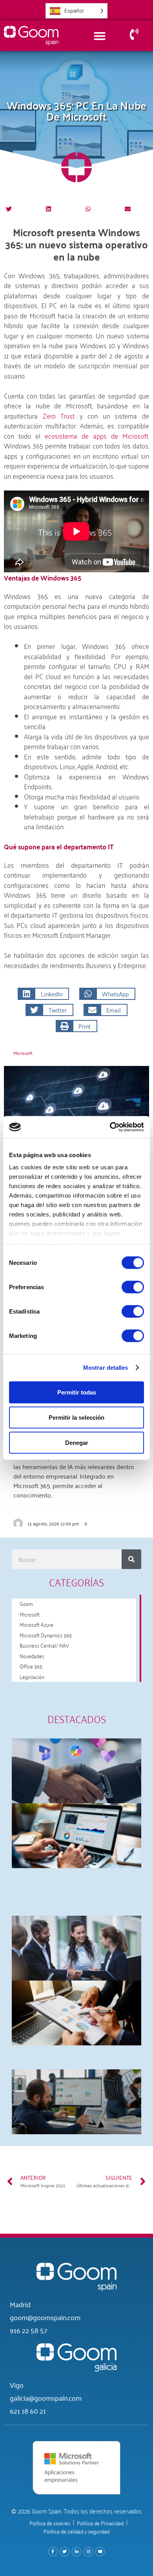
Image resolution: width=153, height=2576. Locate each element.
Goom (26, 1603)
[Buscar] (131, 1559)
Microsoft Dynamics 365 (46, 1635)
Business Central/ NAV (44, 1645)
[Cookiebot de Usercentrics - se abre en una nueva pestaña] (110, 1127)
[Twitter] (65, 2552)
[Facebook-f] (53, 2552)
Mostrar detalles (106, 1368)
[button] (9, 209)
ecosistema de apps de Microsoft (97, 435)
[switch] (133, 1287)
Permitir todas (77, 1392)
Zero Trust (61, 415)
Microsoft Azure (36, 1624)
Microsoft (23, 1053)
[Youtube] (100, 2552)
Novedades (32, 1656)
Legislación (32, 1677)
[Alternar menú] (100, 36)
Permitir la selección (76, 1417)
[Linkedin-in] (76, 2552)
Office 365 (31, 1666)
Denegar (77, 1442)
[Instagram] (88, 2552)
